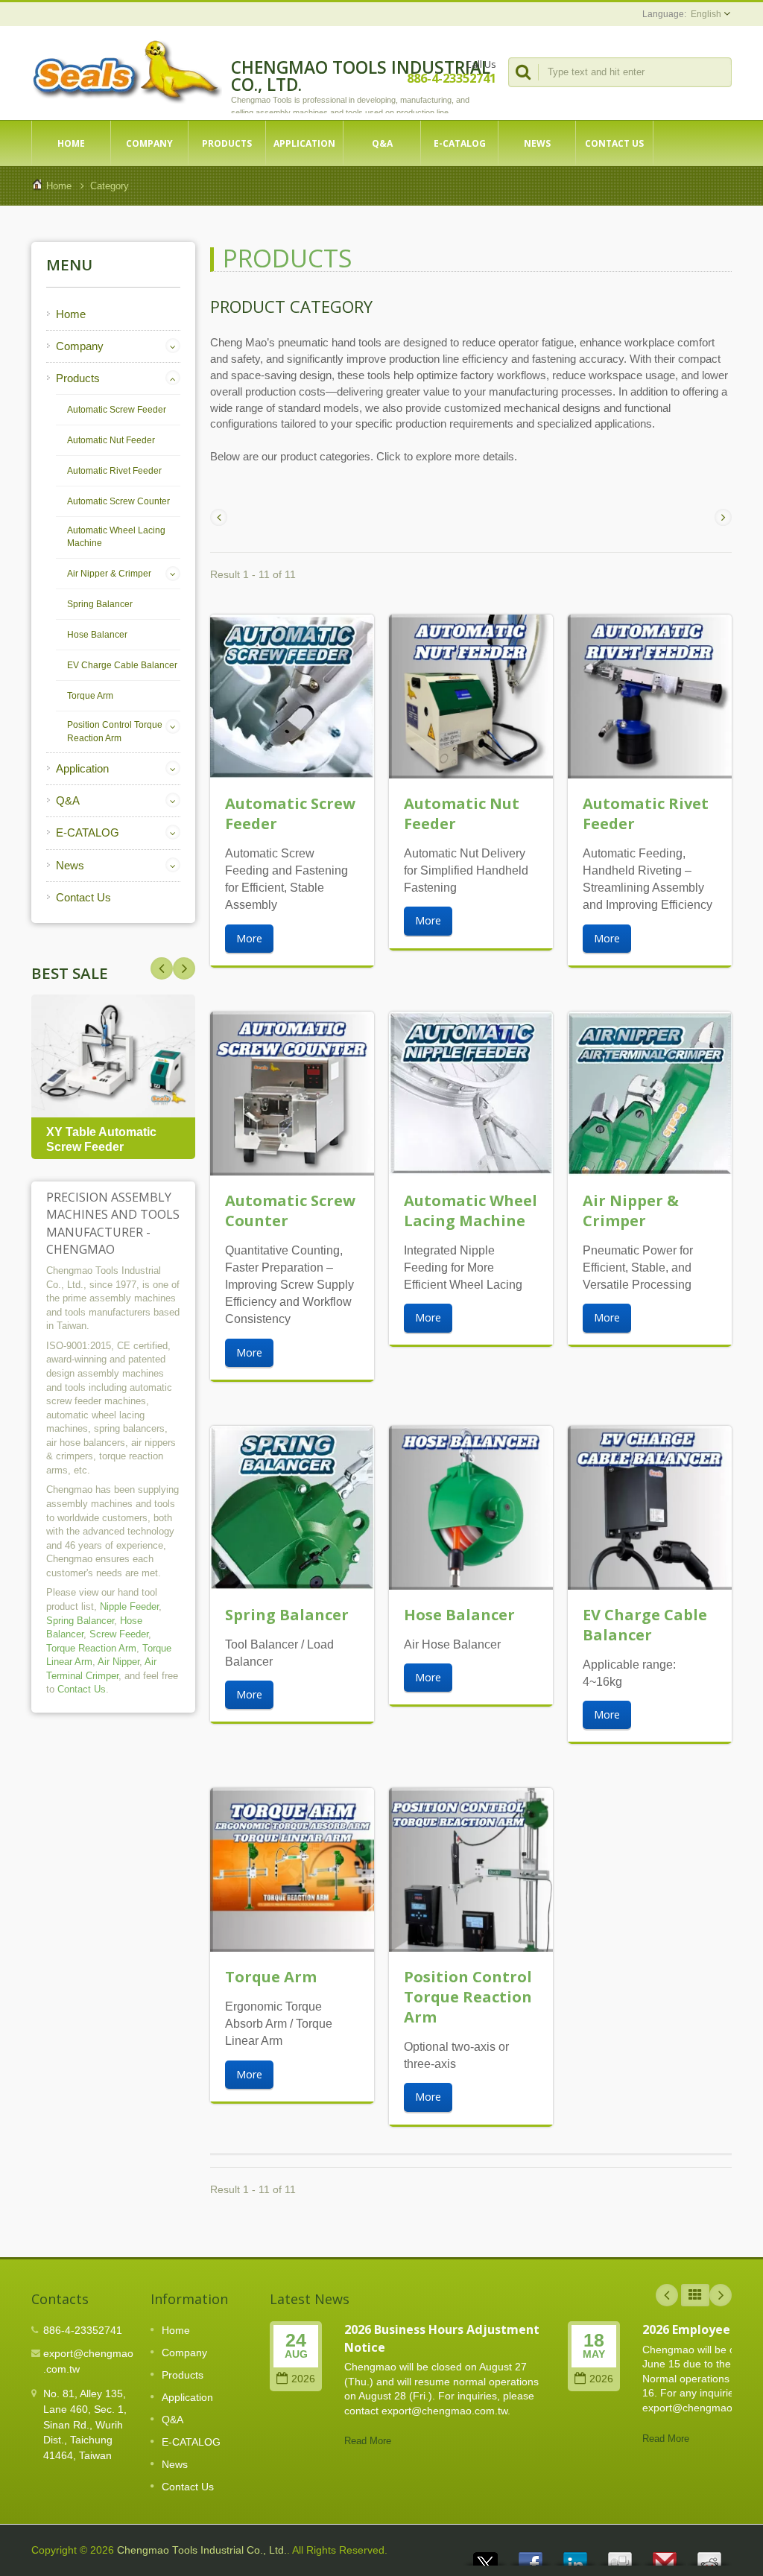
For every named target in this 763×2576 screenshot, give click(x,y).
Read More (368, 2441)
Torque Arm (90, 696)
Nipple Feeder (129, 1606)
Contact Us (614, 143)
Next (162, 968)
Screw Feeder (119, 1634)
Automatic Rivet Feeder (114, 471)
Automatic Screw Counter (118, 501)
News (537, 143)
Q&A (382, 143)
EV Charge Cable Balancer (122, 665)
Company (149, 143)
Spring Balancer (100, 604)
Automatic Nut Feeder (111, 440)
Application (304, 143)
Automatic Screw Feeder (117, 410)
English (706, 14)
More (249, 938)
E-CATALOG (460, 143)
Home (71, 143)
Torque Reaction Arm (91, 1648)
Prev (184, 968)
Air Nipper (118, 1662)
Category (110, 186)
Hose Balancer (97, 635)
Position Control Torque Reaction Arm (115, 732)
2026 (303, 2379)
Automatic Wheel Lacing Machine (116, 537)
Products (227, 143)
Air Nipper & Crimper (109, 574)
